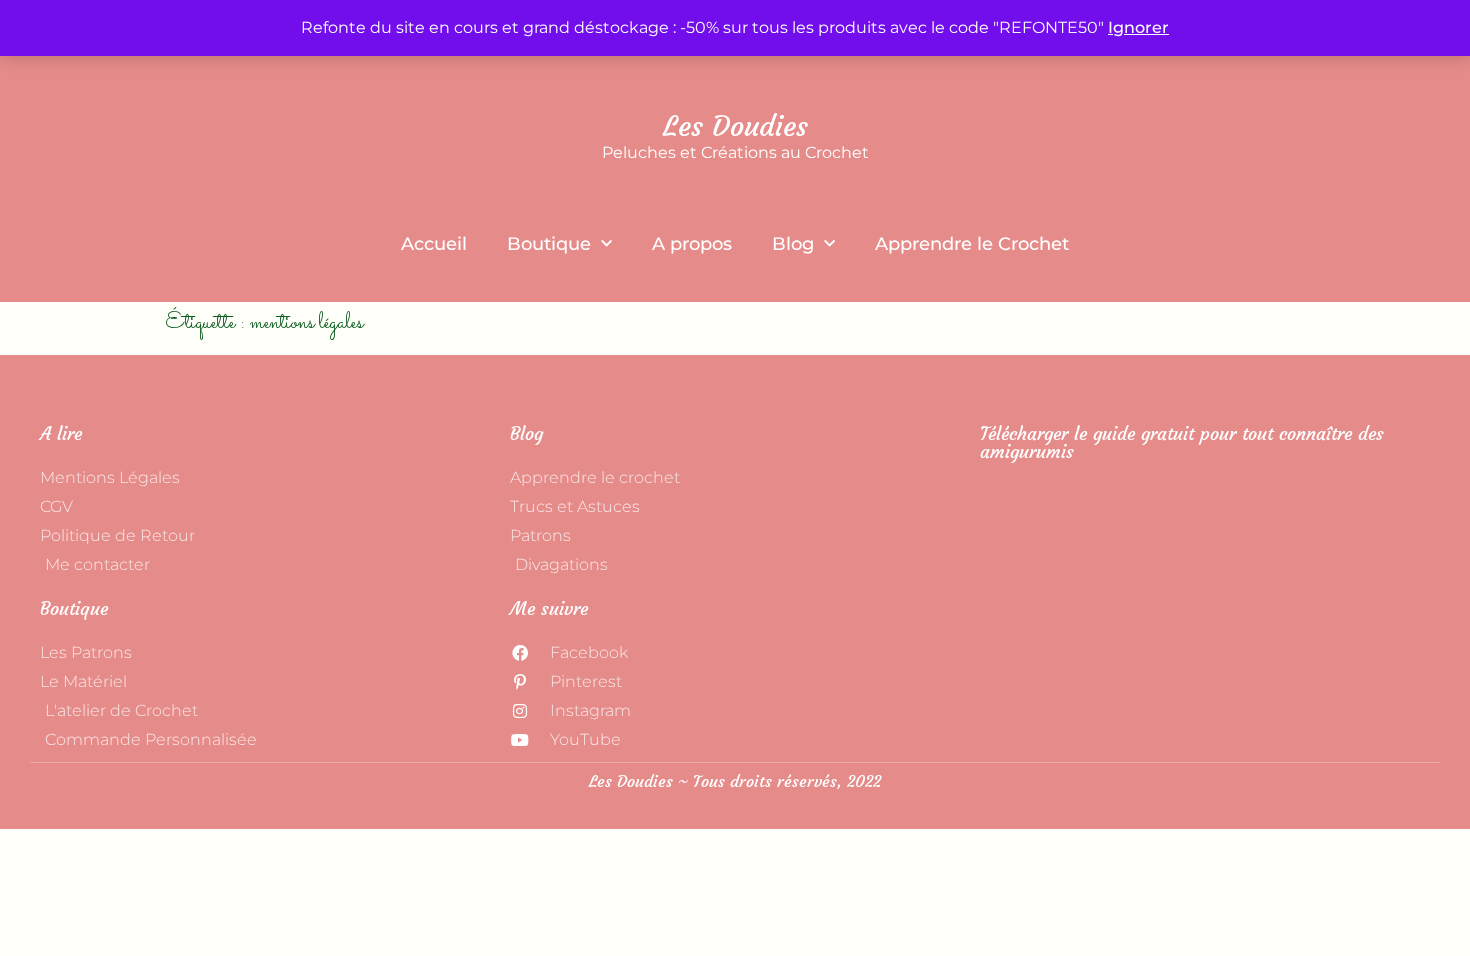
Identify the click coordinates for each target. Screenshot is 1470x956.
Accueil (434, 244)
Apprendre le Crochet (972, 244)
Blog (793, 244)
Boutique (549, 244)
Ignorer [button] (1138, 27)
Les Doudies (735, 126)
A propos (692, 244)
